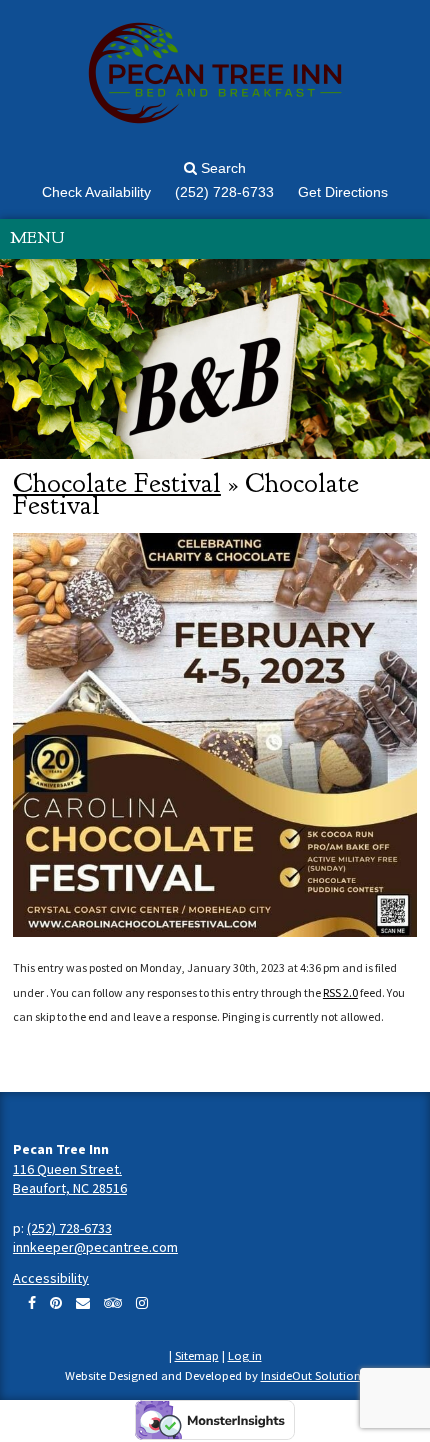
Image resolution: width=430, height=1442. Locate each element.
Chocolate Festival (117, 483)
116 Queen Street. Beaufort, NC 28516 (70, 1179)
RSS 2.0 (340, 992)
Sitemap (197, 1355)
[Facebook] (32, 1303)
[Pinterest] (56, 1303)
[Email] (83, 1303)
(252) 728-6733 (69, 1228)
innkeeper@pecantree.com (95, 1247)
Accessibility (51, 1278)
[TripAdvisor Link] (113, 1303)
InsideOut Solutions (313, 1375)
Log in (245, 1355)
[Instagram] (142, 1303)
